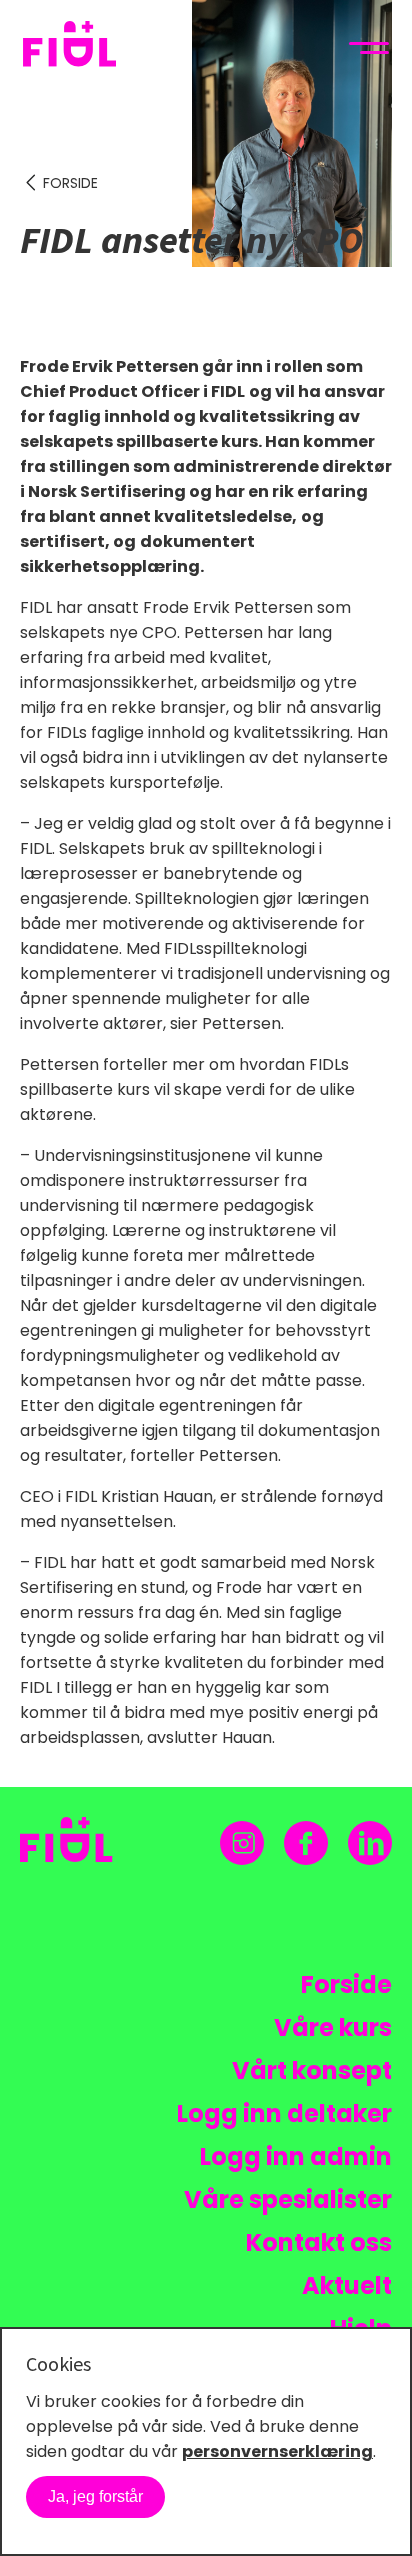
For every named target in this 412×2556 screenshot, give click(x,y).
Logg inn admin (296, 2156)
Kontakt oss (319, 2242)
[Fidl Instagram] (242, 1843)
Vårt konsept (312, 2070)
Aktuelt (347, 2285)
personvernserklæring (277, 2451)
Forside (70, 183)
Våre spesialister (288, 2199)
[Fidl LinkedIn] (370, 1843)
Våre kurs (333, 2027)
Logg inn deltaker (284, 2113)
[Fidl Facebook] (306, 1843)
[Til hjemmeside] (85, 47)
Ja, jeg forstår (95, 2496)
